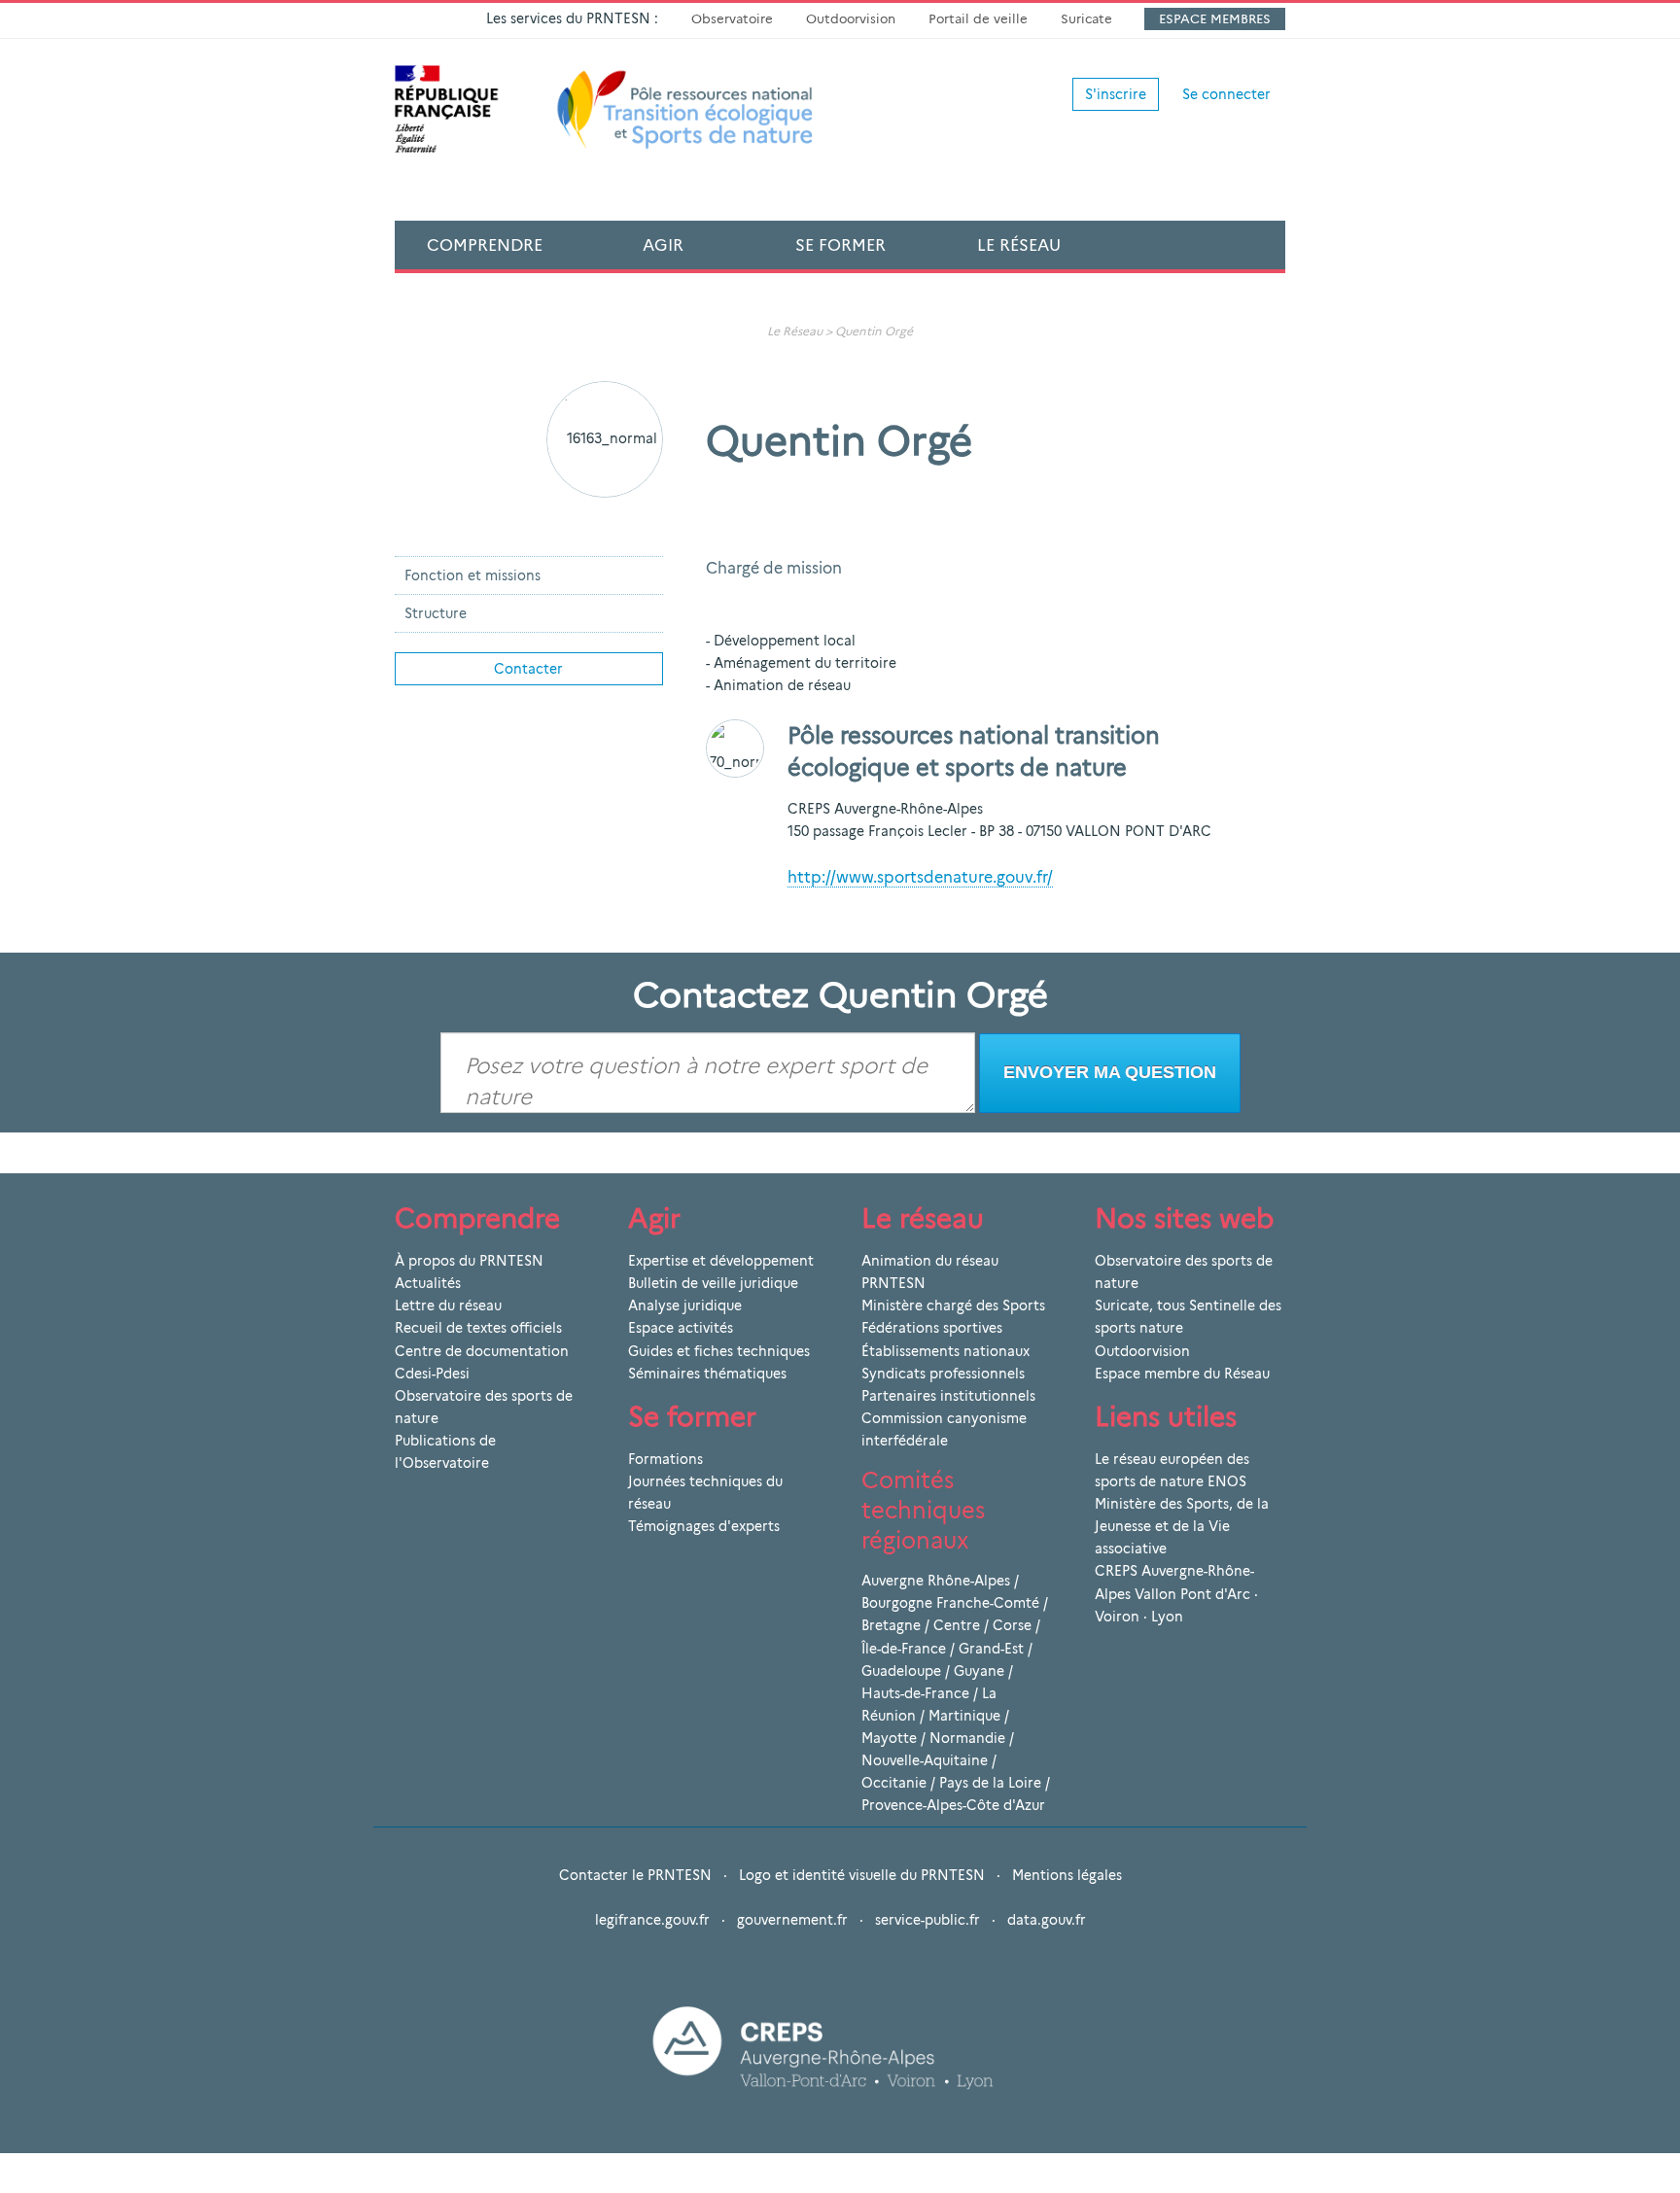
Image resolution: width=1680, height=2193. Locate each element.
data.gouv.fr (1047, 1920)
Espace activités (681, 1328)
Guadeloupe (901, 1671)
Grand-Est (991, 1649)
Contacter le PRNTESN (635, 1875)
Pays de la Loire (990, 1783)
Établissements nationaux (945, 1351)
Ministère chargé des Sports (953, 1305)
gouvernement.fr (792, 1920)
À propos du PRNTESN (469, 1261)
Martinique (964, 1716)
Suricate (1086, 18)
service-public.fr (927, 1920)
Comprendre (485, 245)
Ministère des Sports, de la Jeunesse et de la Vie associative (1182, 1526)
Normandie (967, 1738)
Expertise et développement (721, 1261)
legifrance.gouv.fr (652, 1920)
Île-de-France (904, 1649)
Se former (840, 245)
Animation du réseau (930, 1261)
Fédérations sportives (932, 1328)
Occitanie (894, 1783)
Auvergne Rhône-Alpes (936, 1581)
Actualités (428, 1283)
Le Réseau (1019, 245)
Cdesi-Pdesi (432, 1374)
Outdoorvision (851, 18)
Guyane (979, 1671)
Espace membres (1215, 18)
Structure (436, 613)
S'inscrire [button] (1116, 94)
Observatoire (732, 18)
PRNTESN (893, 1283)
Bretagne (891, 1625)
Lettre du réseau (448, 1305)
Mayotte (889, 1738)
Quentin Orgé (874, 331)
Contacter (528, 669)
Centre (957, 1625)
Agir (663, 245)
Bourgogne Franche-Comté (950, 1603)
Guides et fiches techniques (719, 1351)
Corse (1012, 1625)
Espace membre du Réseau (1182, 1374)
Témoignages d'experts (704, 1526)
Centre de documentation (482, 1351)
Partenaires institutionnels (948, 1396)
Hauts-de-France (915, 1693)
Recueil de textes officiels (478, 1328)
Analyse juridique (685, 1305)
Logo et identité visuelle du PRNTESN (862, 1875)
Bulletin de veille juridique (713, 1283)
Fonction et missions (472, 575)
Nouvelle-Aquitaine (925, 1760)
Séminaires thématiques (707, 1374)
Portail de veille (978, 18)
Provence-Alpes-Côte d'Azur (953, 1805)
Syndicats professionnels (943, 1374)
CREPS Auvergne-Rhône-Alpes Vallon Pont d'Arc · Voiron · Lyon (1176, 1593)
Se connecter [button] (1226, 94)
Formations (665, 1459)
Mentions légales (1067, 1875)
